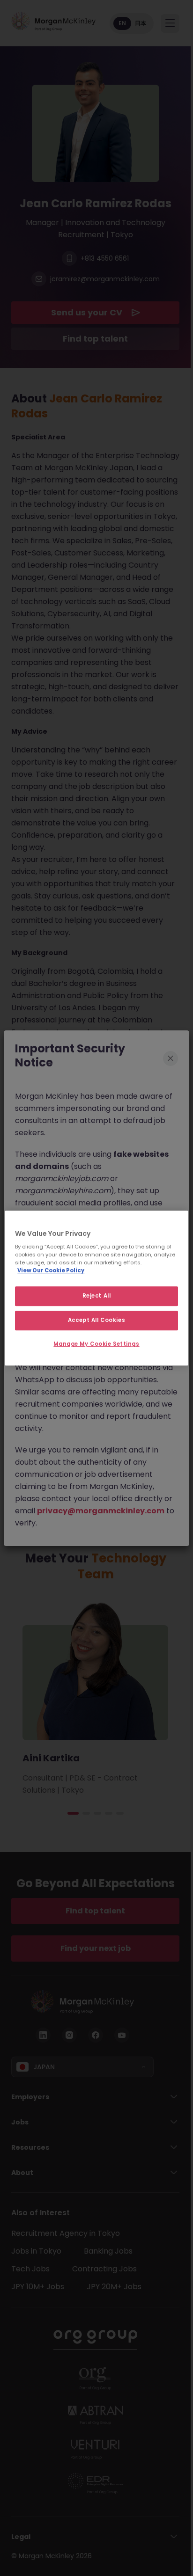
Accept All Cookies (96, 1320)
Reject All (97, 1296)
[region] (96, 1288)
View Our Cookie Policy (51, 1270)
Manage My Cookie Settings (96, 1344)
